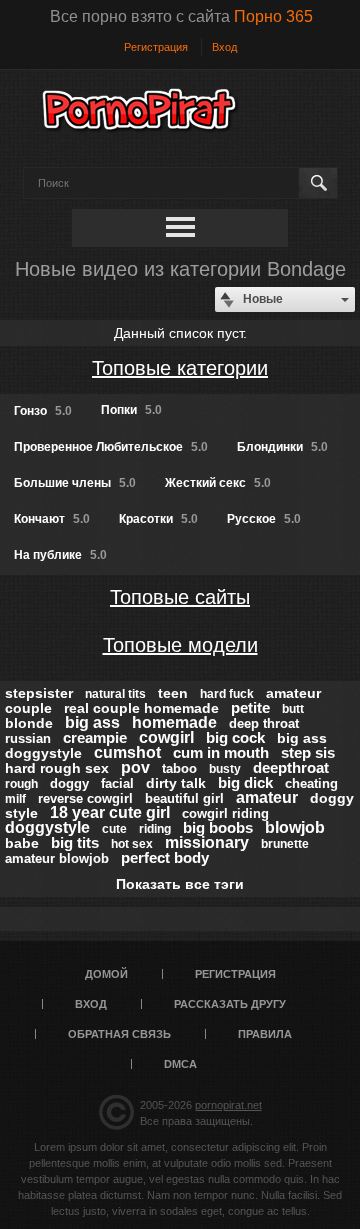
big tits (75, 842)
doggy (69, 783)
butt (293, 709)
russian (28, 738)
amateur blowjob (57, 858)
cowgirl (166, 737)
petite (250, 707)
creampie (95, 737)
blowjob (295, 827)
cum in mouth (221, 752)
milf (15, 799)
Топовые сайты (180, 597)
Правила (265, 1034)
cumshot (127, 752)
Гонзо (43, 411)
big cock (235, 737)
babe (22, 843)
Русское (264, 519)
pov (135, 767)
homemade (174, 722)
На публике (60, 555)
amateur (267, 797)
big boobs (218, 827)
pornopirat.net (228, 1105)
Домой (106, 974)
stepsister (39, 693)
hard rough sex (57, 768)
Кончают (52, 519)
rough (21, 784)
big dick (245, 782)
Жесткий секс (218, 483)
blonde (29, 723)
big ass (92, 722)
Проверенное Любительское (111, 447)
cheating (311, 783)
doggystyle (47, 827)
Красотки (158, 519)
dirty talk (176, 783)
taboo (179, 768)
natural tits (115, 694)
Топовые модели (180, 645)
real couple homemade (141, 708)
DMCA (180, 1064)
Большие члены (75, 483)
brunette (285, 844)
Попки (131, 410)
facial (117, 783)
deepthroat (291, 767)
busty (225, 769)
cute (114, 829)
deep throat (264, 723)
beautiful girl (184, 798)
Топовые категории (180, 368)
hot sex (132, 844)
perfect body (165, 857)
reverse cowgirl (85, 798)
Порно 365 (273, 16)
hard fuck (227, 694)
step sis (308, 752)
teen (173, 693)
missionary (207, 842)
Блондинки (282, 447)
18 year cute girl (110, 812)
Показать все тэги (180, 884)
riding (155, 829)
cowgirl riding (225, 813)
